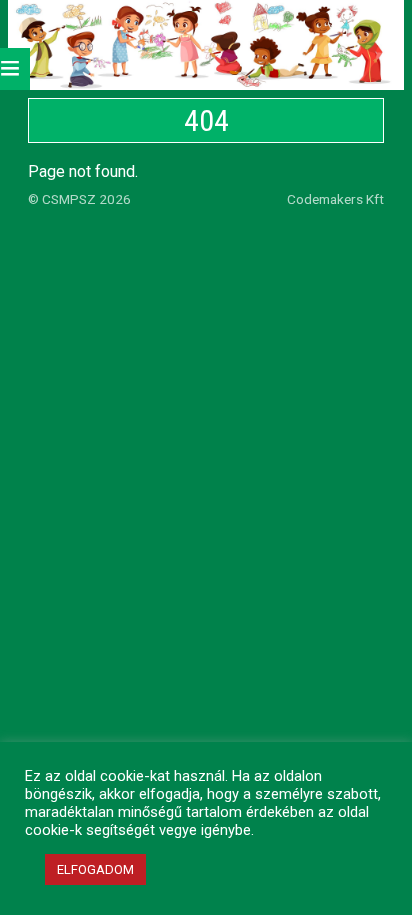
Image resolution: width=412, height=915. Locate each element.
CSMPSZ (69, 199)
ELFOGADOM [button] (95, 869)
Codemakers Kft (335, 199)
